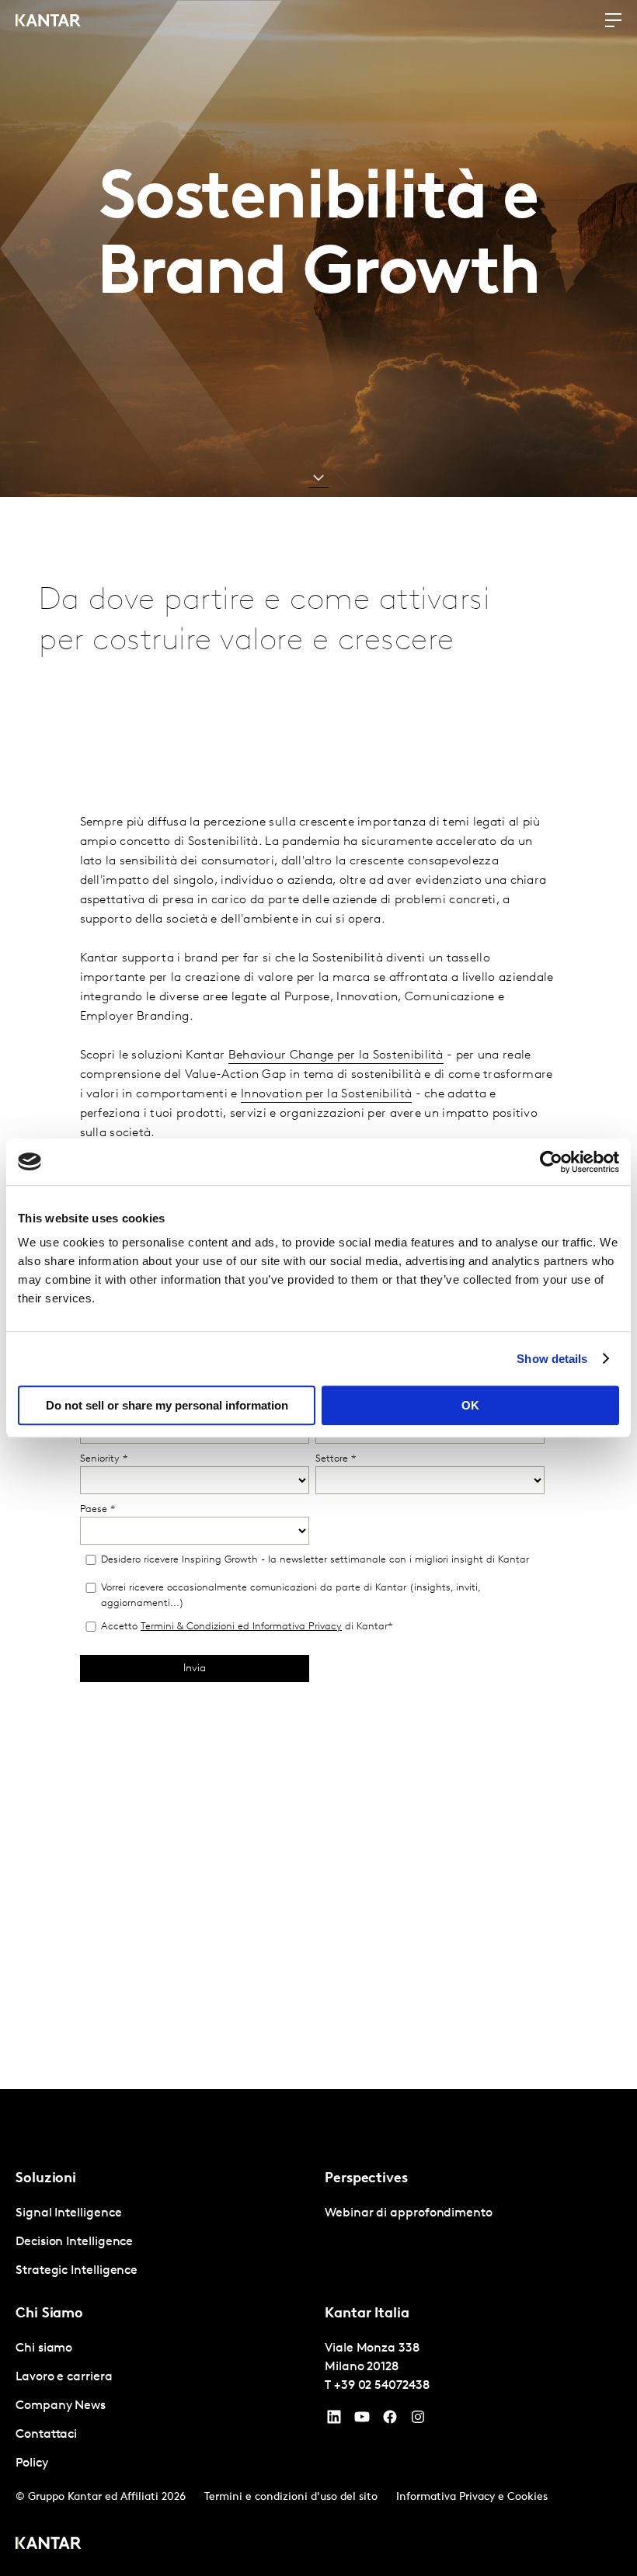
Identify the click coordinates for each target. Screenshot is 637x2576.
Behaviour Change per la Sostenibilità (336, 1055)
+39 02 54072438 (382, 2386)
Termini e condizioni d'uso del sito (291, 2497)
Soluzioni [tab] (46, 2179)
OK (470, 1405)
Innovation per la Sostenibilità (326, 1094)
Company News (61, 2406)
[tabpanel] (164, 2242)
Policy (32, 2463)
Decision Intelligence (74, 2242)
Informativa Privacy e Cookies (472, 2497)
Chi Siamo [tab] (49, 2314)
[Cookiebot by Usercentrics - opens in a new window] (551, 1162)
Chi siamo (44, 2348)
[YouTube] (334, 2421)
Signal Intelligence (68, 2213)
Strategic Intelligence (77, 2271)
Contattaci (46, 2435)
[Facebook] (390, 2421)
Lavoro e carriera (64, 2377)
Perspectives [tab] (366, 2179)
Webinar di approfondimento (409, 2213)
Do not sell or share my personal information (167, 1405)
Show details (552, 1359)
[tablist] (318, 2333)
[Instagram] (418, 2421)
